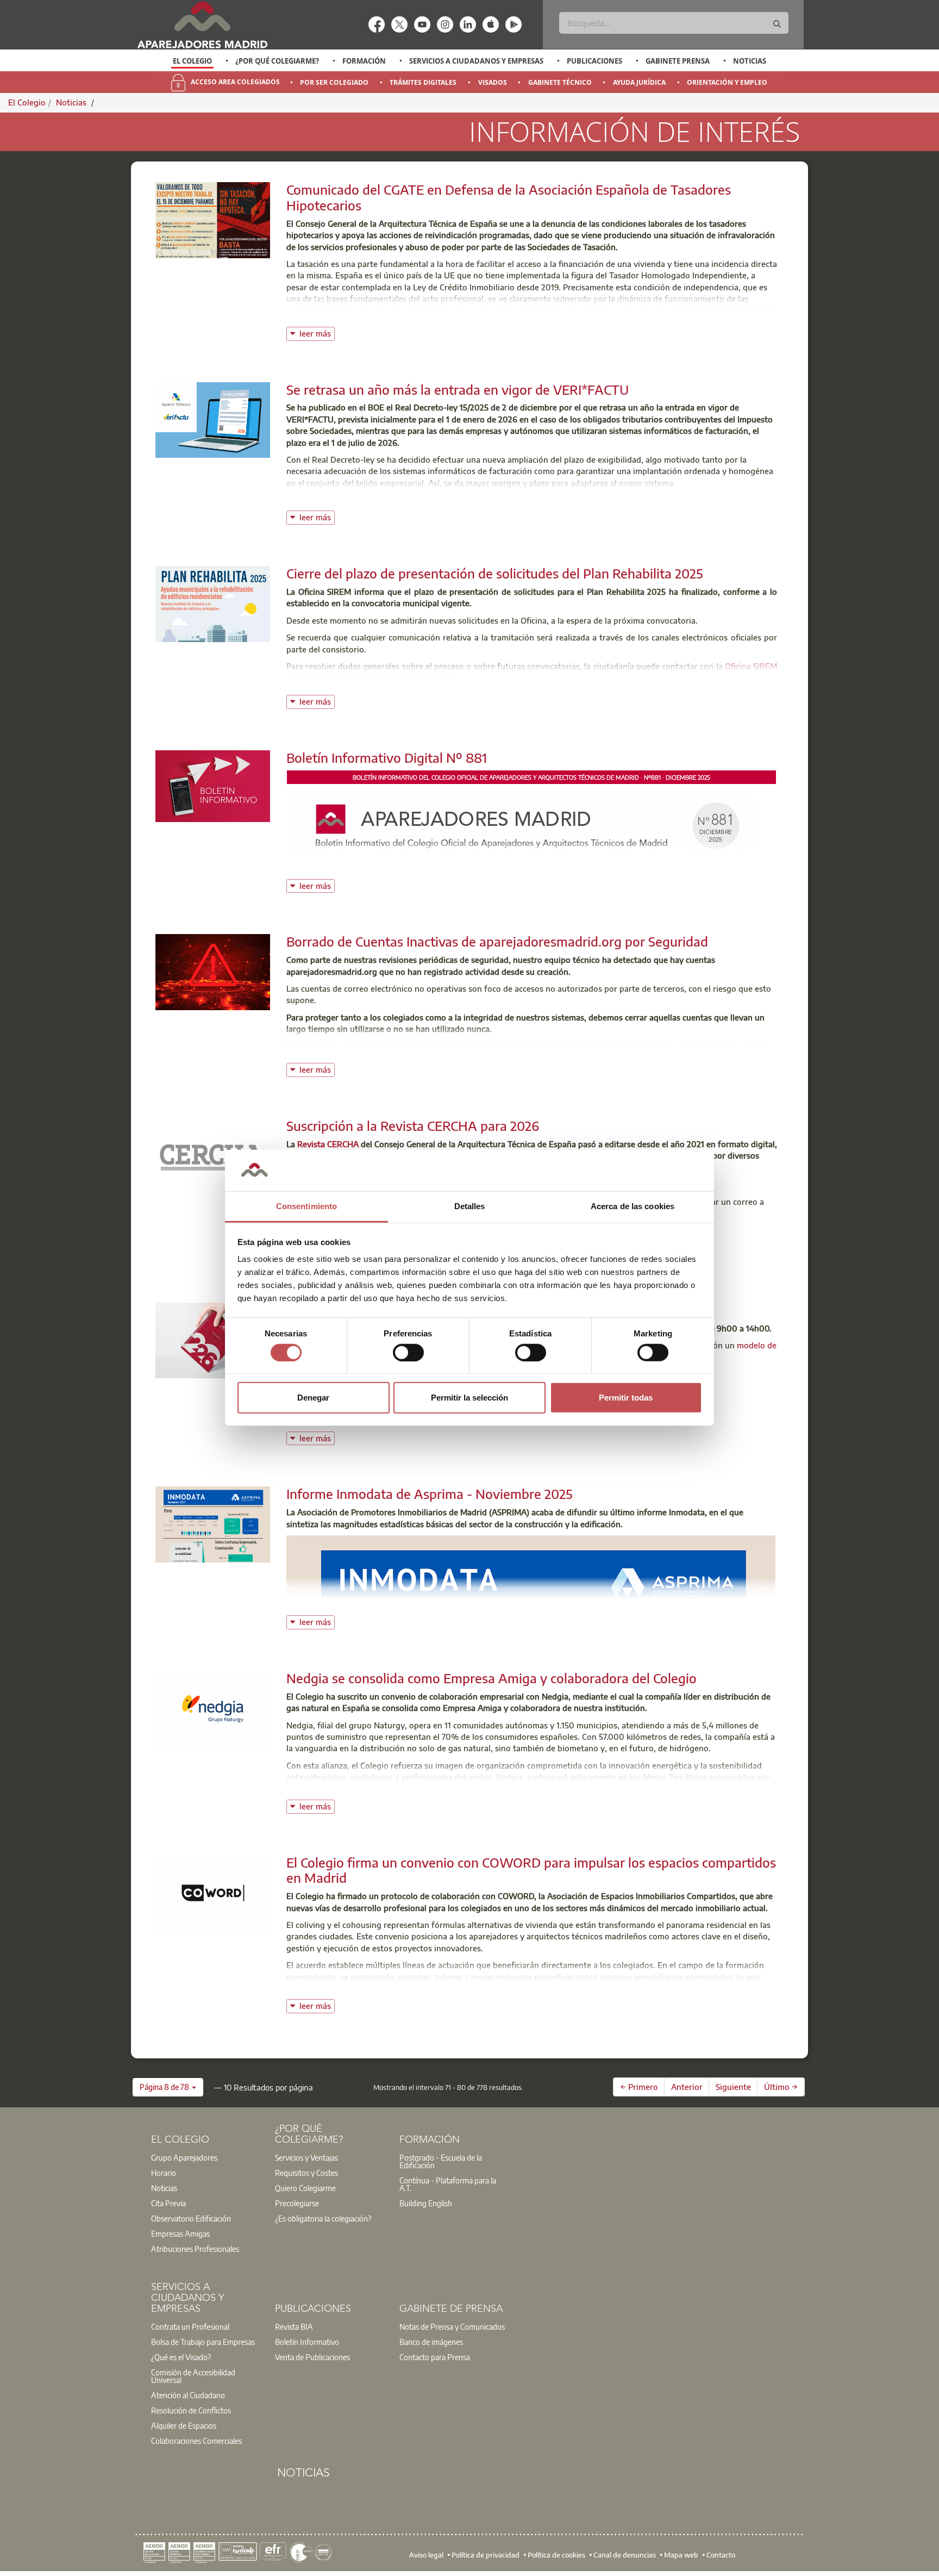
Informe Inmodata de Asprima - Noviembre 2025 (430, 1494)
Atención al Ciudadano (188, 2395)
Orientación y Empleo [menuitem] (727, 82)
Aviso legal (426, 2555)
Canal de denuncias (625, 2555)
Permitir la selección (469, 1398)
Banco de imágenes (431, 2342)
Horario (164, 2173)
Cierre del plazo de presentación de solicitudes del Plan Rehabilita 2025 (495, 573)
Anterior (687, 2087)
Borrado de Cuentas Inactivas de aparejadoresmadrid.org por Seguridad (497, 941)
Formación (364, 61)
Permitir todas (626, 1398)
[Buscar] (777, 24)
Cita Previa (168, 2203)
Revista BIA (294, 2326)
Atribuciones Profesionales (195, 2249)
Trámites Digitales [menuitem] (423, 82)
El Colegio (192, 61)
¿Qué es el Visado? (181, 2357)
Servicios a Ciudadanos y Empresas (476, 61)
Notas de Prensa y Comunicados (452, 2326)
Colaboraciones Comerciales (196, 2441)
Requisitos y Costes (306, 2173)
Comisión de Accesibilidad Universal (193, 2376)
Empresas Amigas (180, 2233)
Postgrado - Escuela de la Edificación (441, 2161)
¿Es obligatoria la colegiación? (323, 2218)
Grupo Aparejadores (184, 2157)
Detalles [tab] (470, 1207)
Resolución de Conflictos (191, 2410)
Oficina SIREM (751, 666)
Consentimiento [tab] (306, 1207)
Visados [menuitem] (493, 82)
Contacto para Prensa (435, 2357)
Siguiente (733, 2087)
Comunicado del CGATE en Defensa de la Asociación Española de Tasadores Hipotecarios (509, 197)
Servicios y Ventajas (306, 2157)
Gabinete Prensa (678, 61)
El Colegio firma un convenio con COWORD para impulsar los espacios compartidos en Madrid (531, 1870)
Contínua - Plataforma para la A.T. (448, 2184)
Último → (781, 2087)
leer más (317, 332)
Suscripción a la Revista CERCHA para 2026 (413, 1125)
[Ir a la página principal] (202, 25)
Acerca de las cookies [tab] (633, 1207)
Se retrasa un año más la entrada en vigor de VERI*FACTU (458, 389)
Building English (426, 2203)
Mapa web (681, 2555)
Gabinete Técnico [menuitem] (560, 82)
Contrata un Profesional (190, 2326)
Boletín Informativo (307, 2342)
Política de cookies (556, 2555)
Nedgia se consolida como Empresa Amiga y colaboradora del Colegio (492, 1678)
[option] (193, 61)
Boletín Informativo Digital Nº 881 (387, 757)
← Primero (639, 2087)
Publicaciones (594, 61)
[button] (168, 2087)
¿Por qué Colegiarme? (277, 61)
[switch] (408, 1352)
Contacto (721, 2555)
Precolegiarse (297, 2203)
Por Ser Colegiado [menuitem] (334, 82)
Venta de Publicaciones (312, 2357)
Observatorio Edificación (191, 2218)
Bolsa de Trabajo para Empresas (203, 2342)
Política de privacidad (486, 2555)
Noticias (750, 61)
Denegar (313, 1398)
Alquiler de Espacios (184, 2425)
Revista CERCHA (329, 1144)
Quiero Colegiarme (305, 2188)
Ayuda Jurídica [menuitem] (639, 82)
